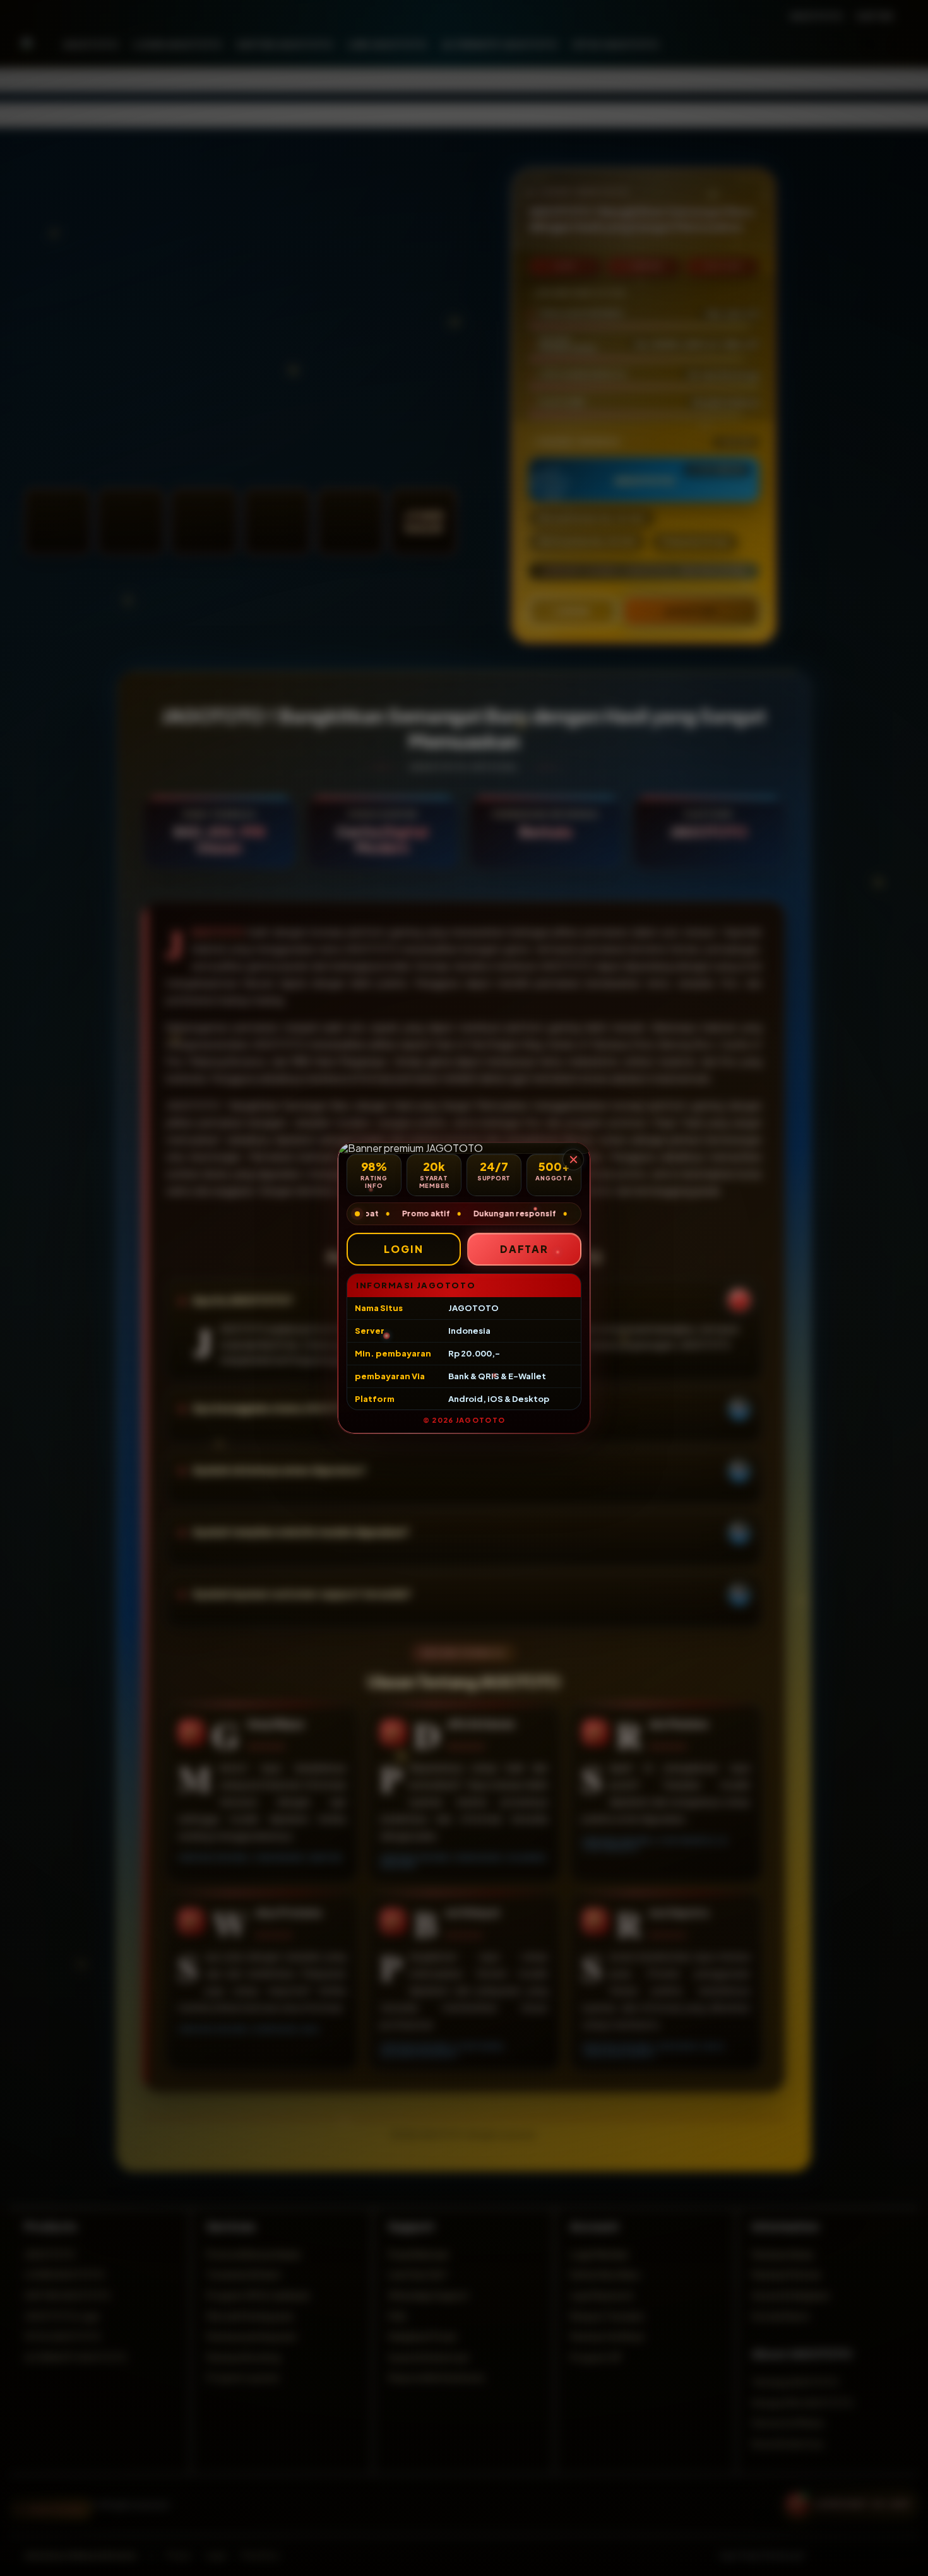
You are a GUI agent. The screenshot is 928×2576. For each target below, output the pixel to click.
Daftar (525, 1249)
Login (404, 1249)
